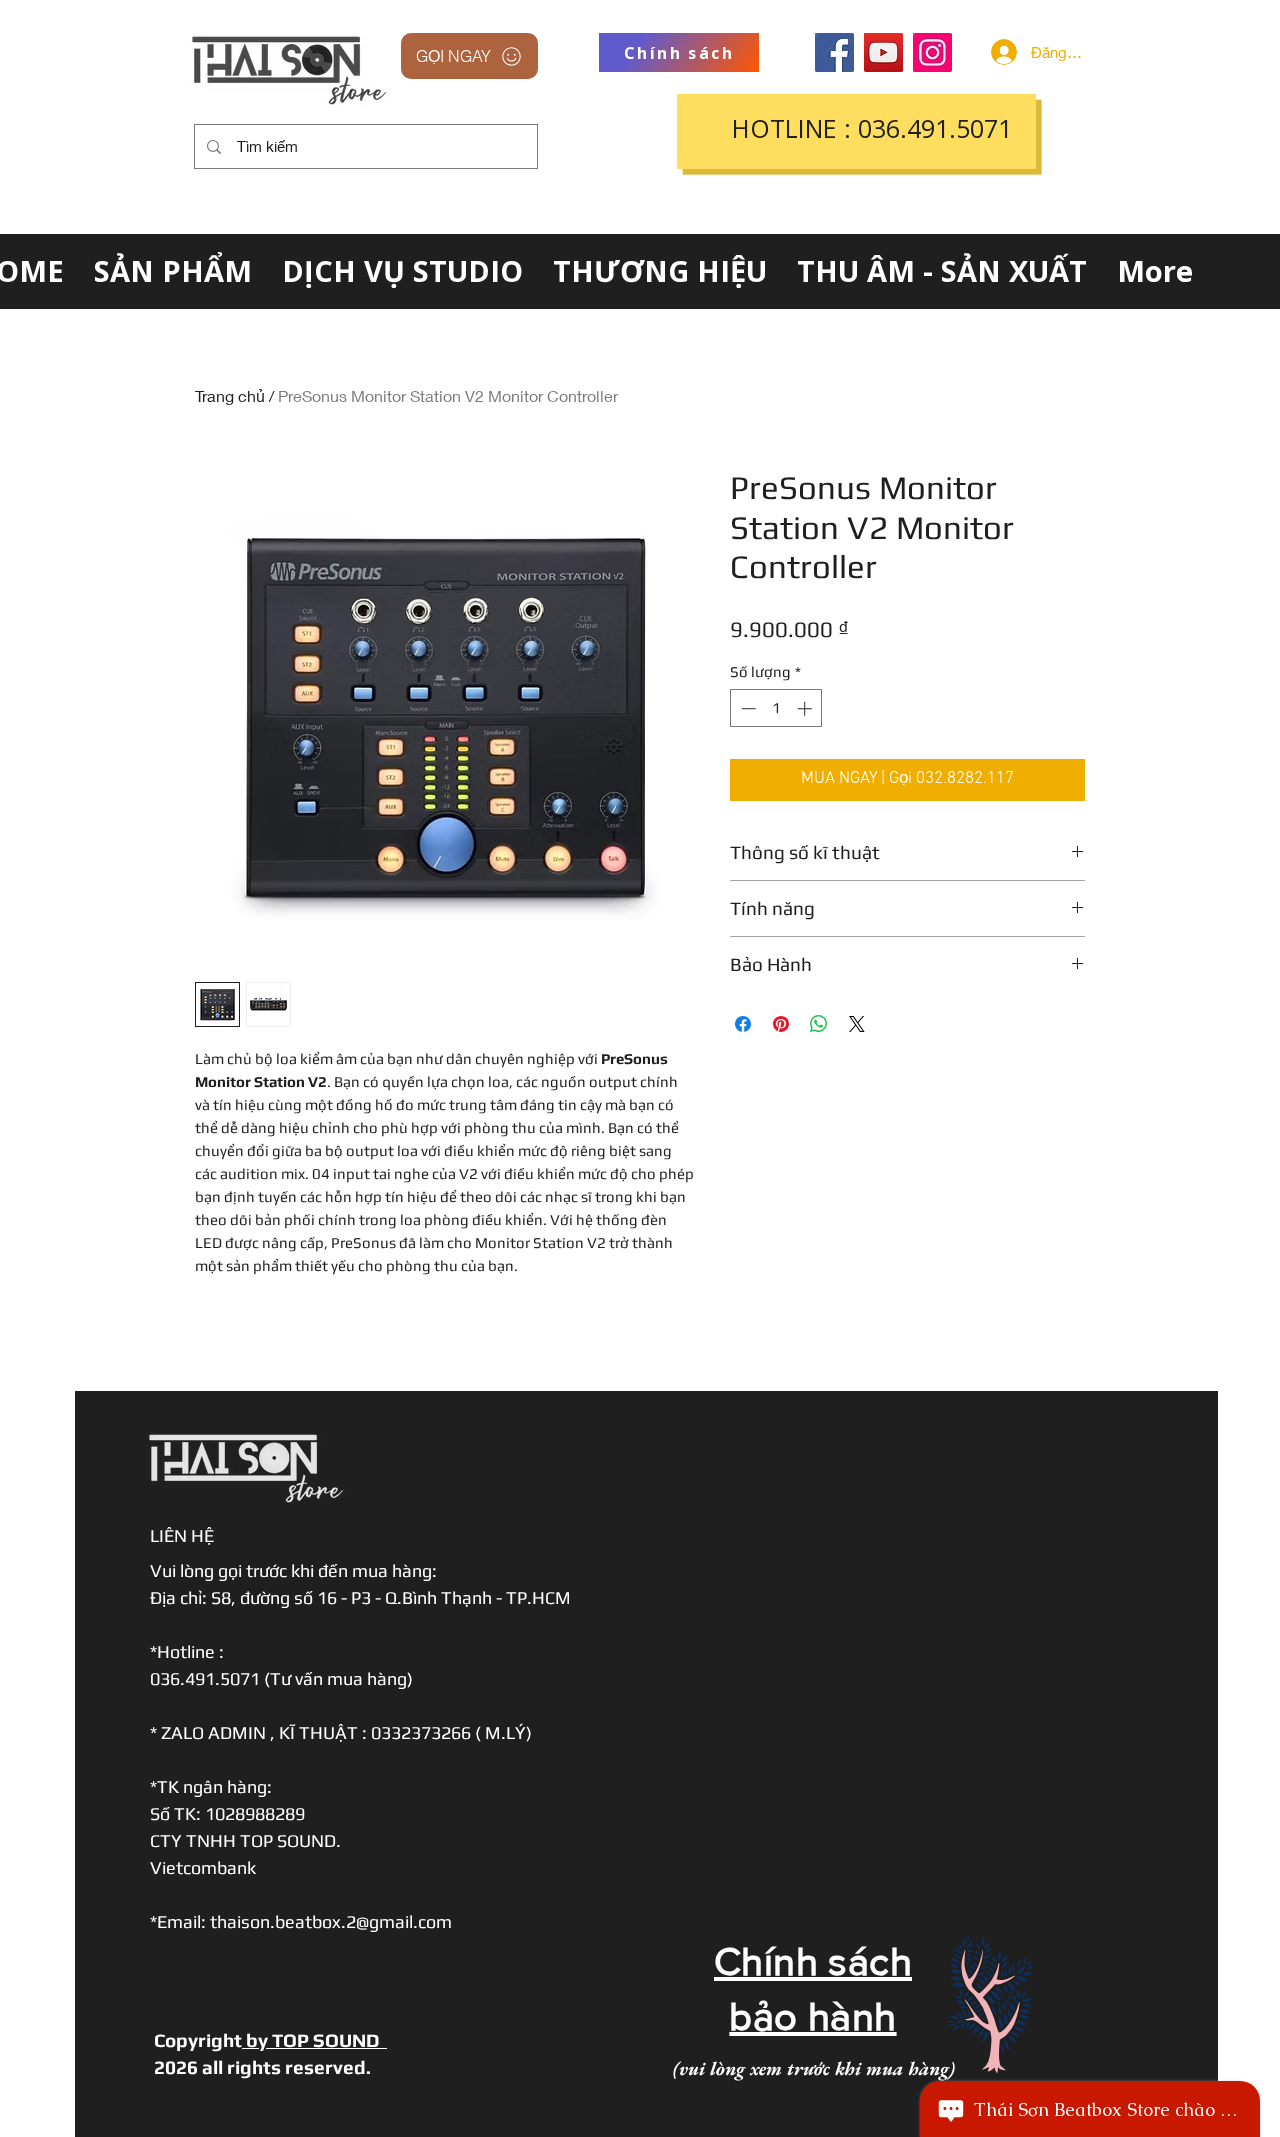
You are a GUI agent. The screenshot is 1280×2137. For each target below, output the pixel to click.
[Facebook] (834, 52)
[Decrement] (746, 708)
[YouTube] (883, 52)
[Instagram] (932, 52)
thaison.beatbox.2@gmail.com (331, 1921)
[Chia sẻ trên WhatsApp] (819, 1024)
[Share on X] (857, 1024)
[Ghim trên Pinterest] (781, 1024)
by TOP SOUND (314, 2040)
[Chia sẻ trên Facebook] (743, 1024)
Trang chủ (230, 395)
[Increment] (806, 708)
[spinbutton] (776, 708)
